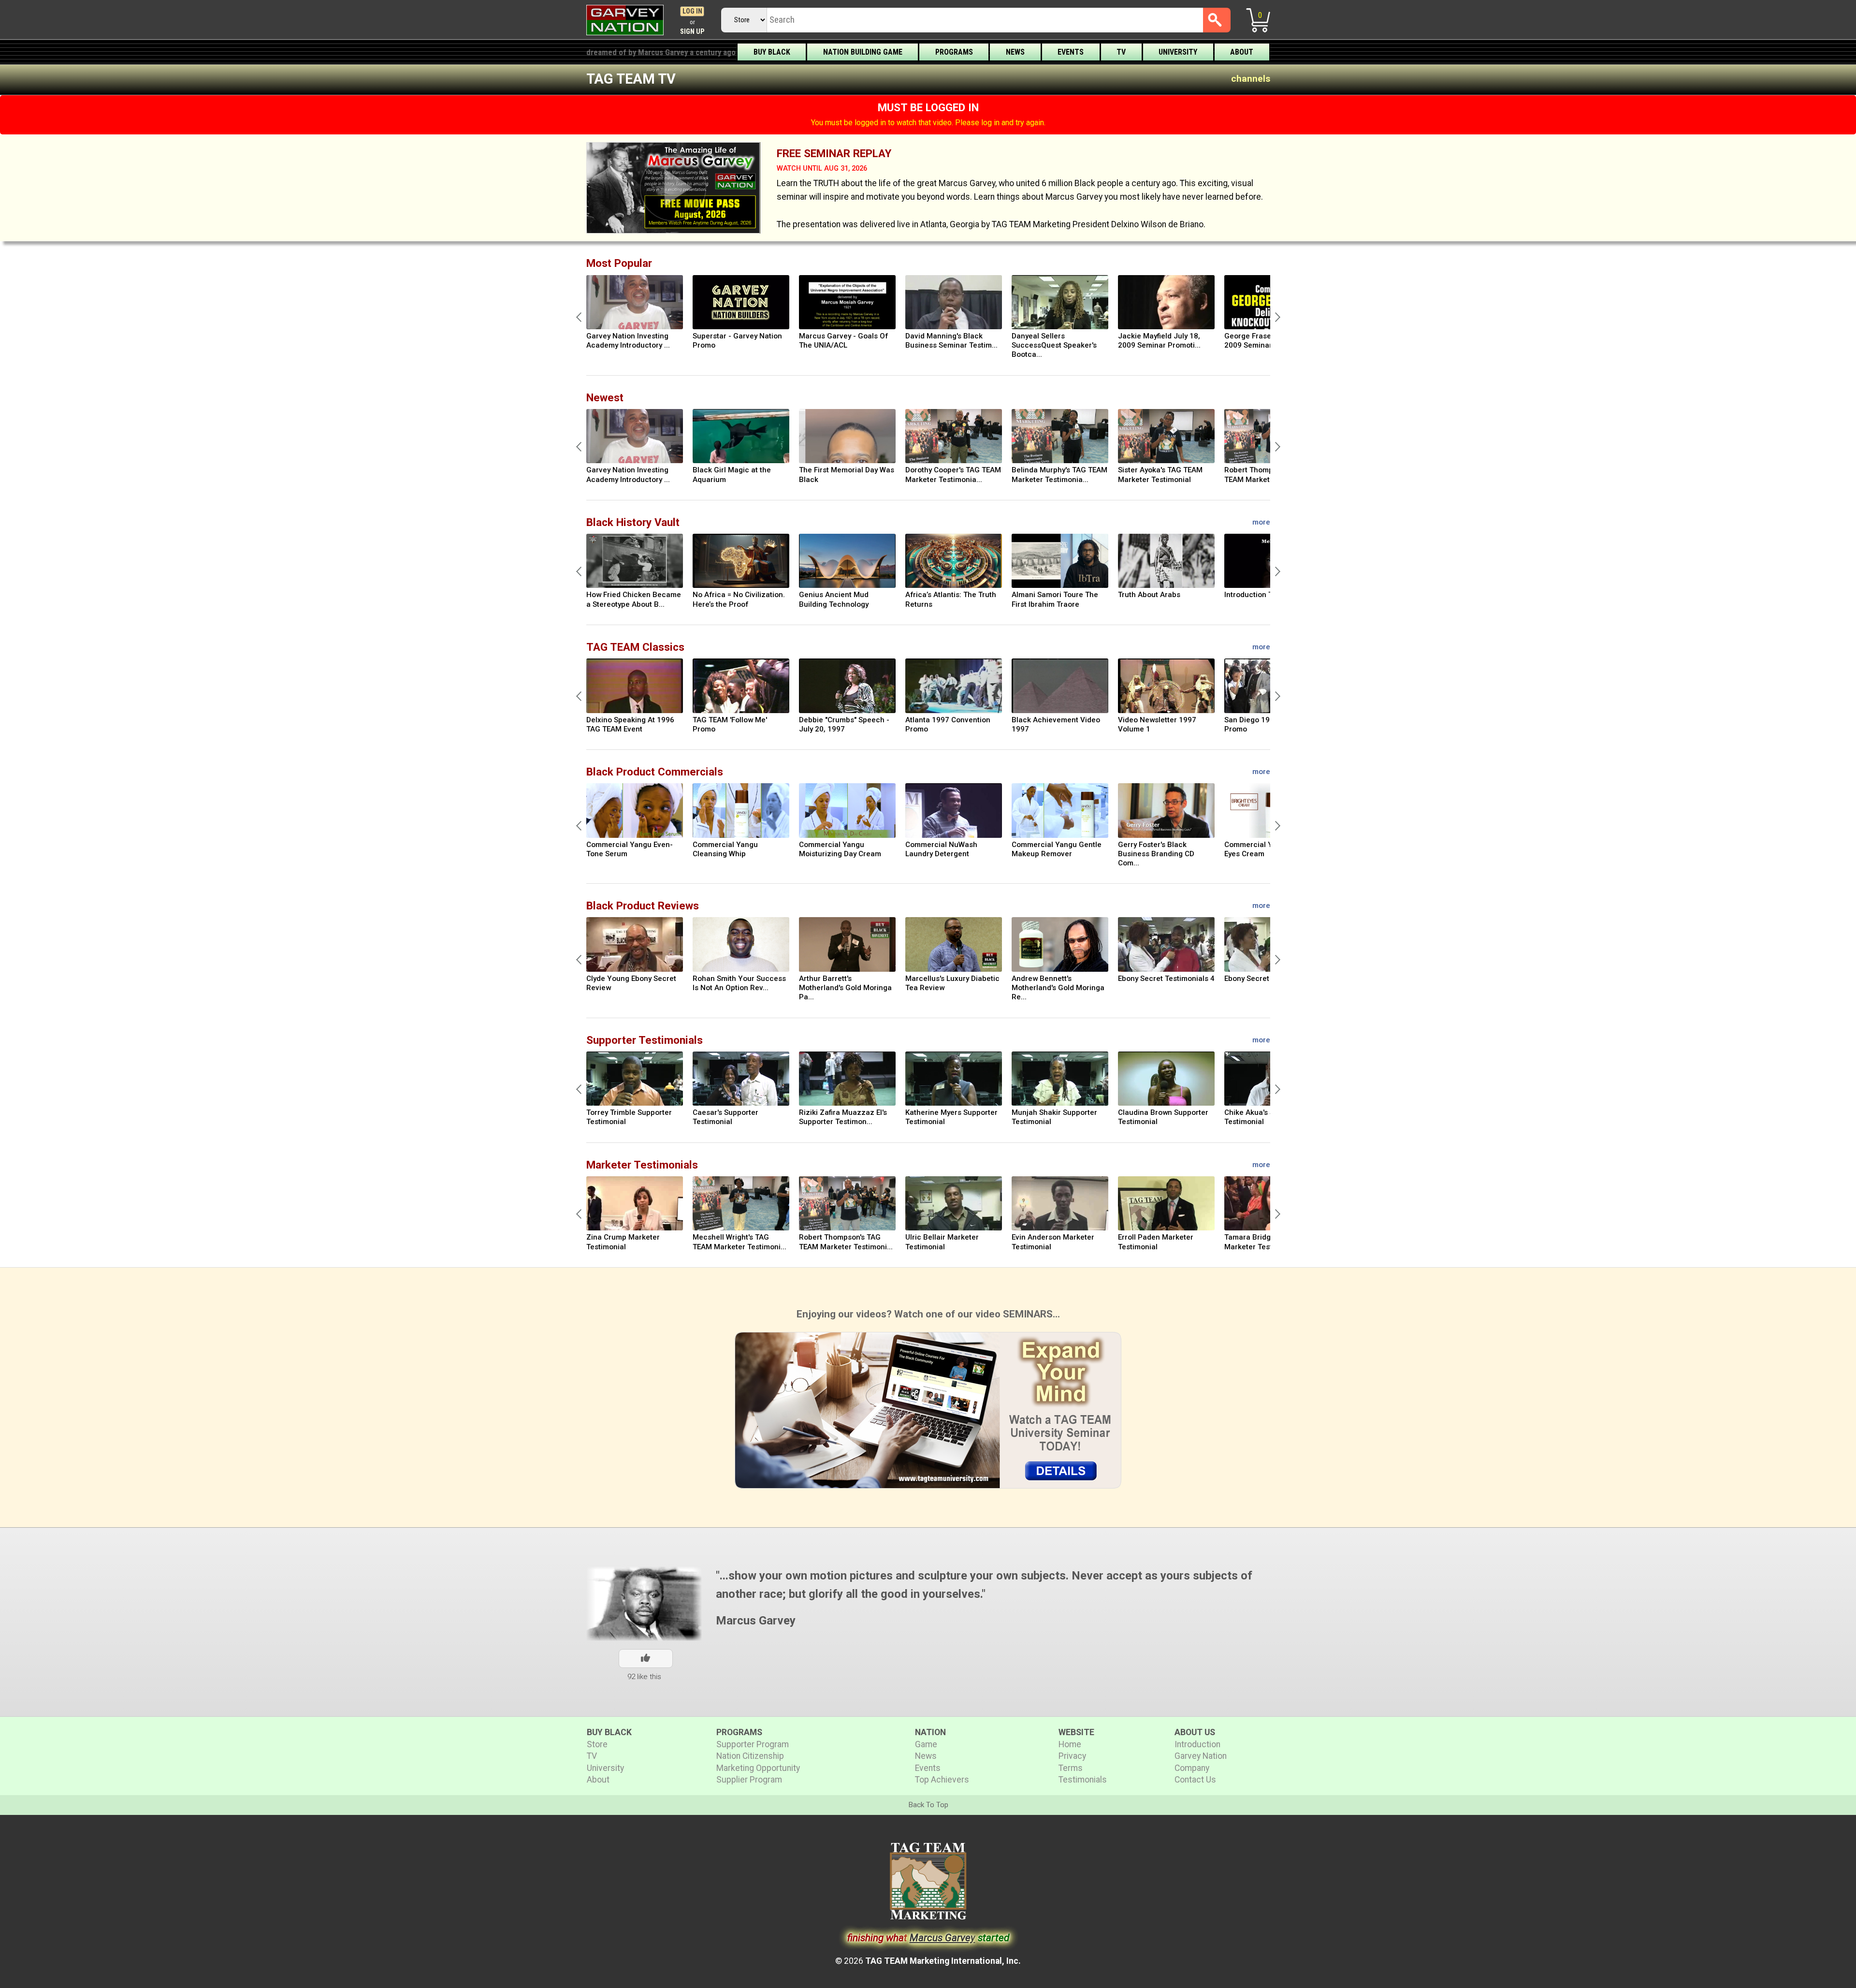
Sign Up (692, 32)
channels (1251, 79)
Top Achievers (942, 1780)
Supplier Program (749, 1780)
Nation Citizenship (750, 1756)
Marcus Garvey (756, 1621)
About (1242, 52)
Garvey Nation (1201, 1756)
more (1261, 522)
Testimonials (1083, 1780)
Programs (954, 52)
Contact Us (1195, 1780)
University (1178, 52)
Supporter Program (753, 1744)
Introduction (1197, 1744)
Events (1071, 52)
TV (1121, 52)
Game (926, 1744)
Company (1192, 1768)
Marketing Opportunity (758, 1768)
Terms (1071, 1768)
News (1015, 52)
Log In (692, 11)
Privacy (1072, 1756)
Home (1070, 1744)
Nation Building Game (863, 52)
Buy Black (772, 52)
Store (597, 1744)
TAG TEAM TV (631, 79)
